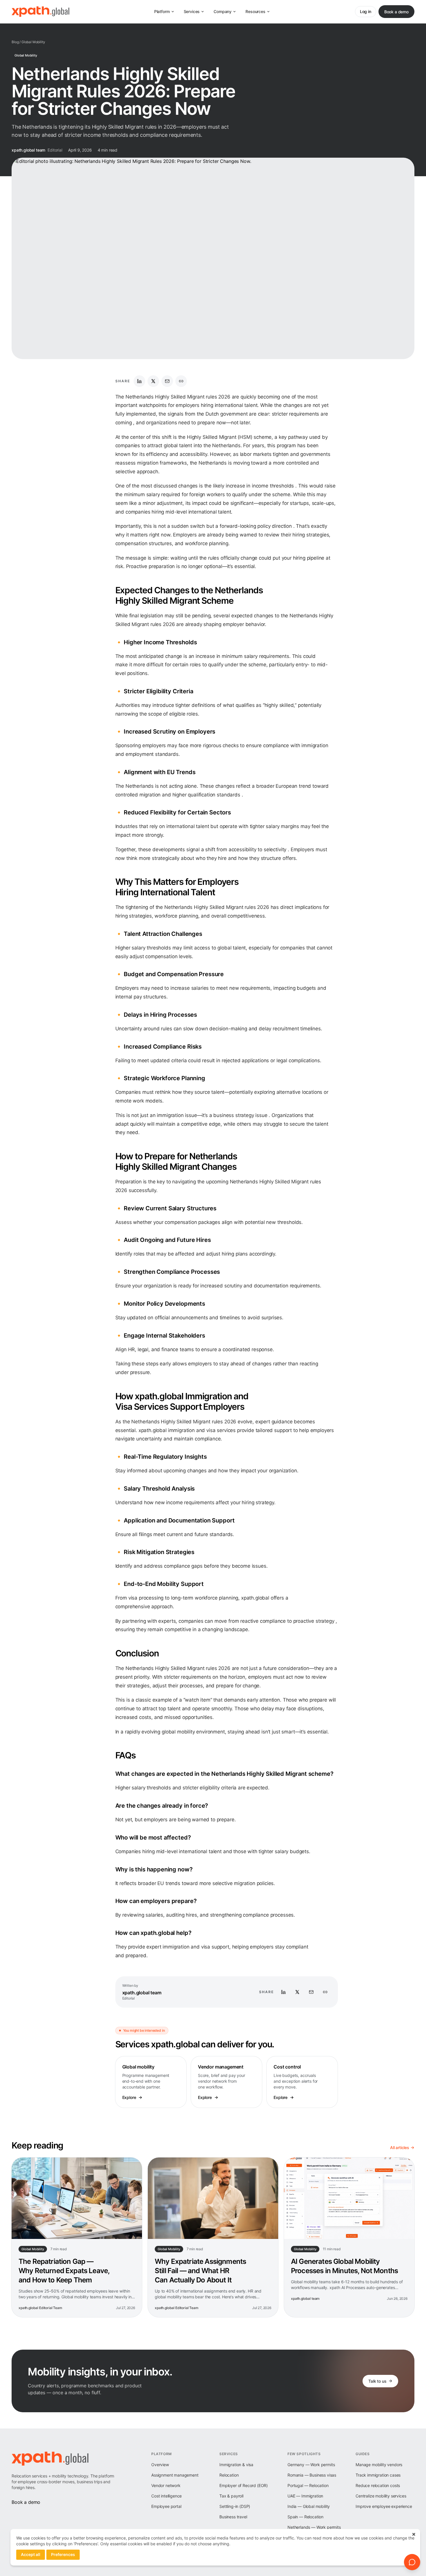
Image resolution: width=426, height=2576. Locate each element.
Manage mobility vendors (379, 2465)
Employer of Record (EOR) (244, 2485)
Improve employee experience (384, 2506)
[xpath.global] (40, 12)
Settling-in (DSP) (235, 2506)
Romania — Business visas (312, 2475)
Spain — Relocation (305, 2517)
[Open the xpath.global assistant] (412, 2562)
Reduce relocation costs (378, 2485)
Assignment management (175, 2475)
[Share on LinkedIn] (139, 381)
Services (192, 11)
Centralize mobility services (381, 2496)
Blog (15, 42)
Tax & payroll (231, 2496)
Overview (160, 2465)
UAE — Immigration (305, 2496)
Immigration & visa (236, 2465)
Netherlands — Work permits (314, 2527)
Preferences (63, 2554)
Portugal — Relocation (308, 2485)
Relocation (229, 2475)
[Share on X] (153, 381)
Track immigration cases (378, 2475)
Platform (162, 11)
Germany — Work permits (311, 2465)
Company (223, 11)
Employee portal (166, 2506)
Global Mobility (33, 42)
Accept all (31, 2554)
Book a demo (396, 12)
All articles (400, 2147)
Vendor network (166, 2485)
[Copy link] (181, 381)
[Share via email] (167, 381)
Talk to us (377, 2381)
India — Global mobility (309, 2506)
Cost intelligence (166, 2496)
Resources (255, 11)
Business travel (233, 2517)
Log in (366, 11)
